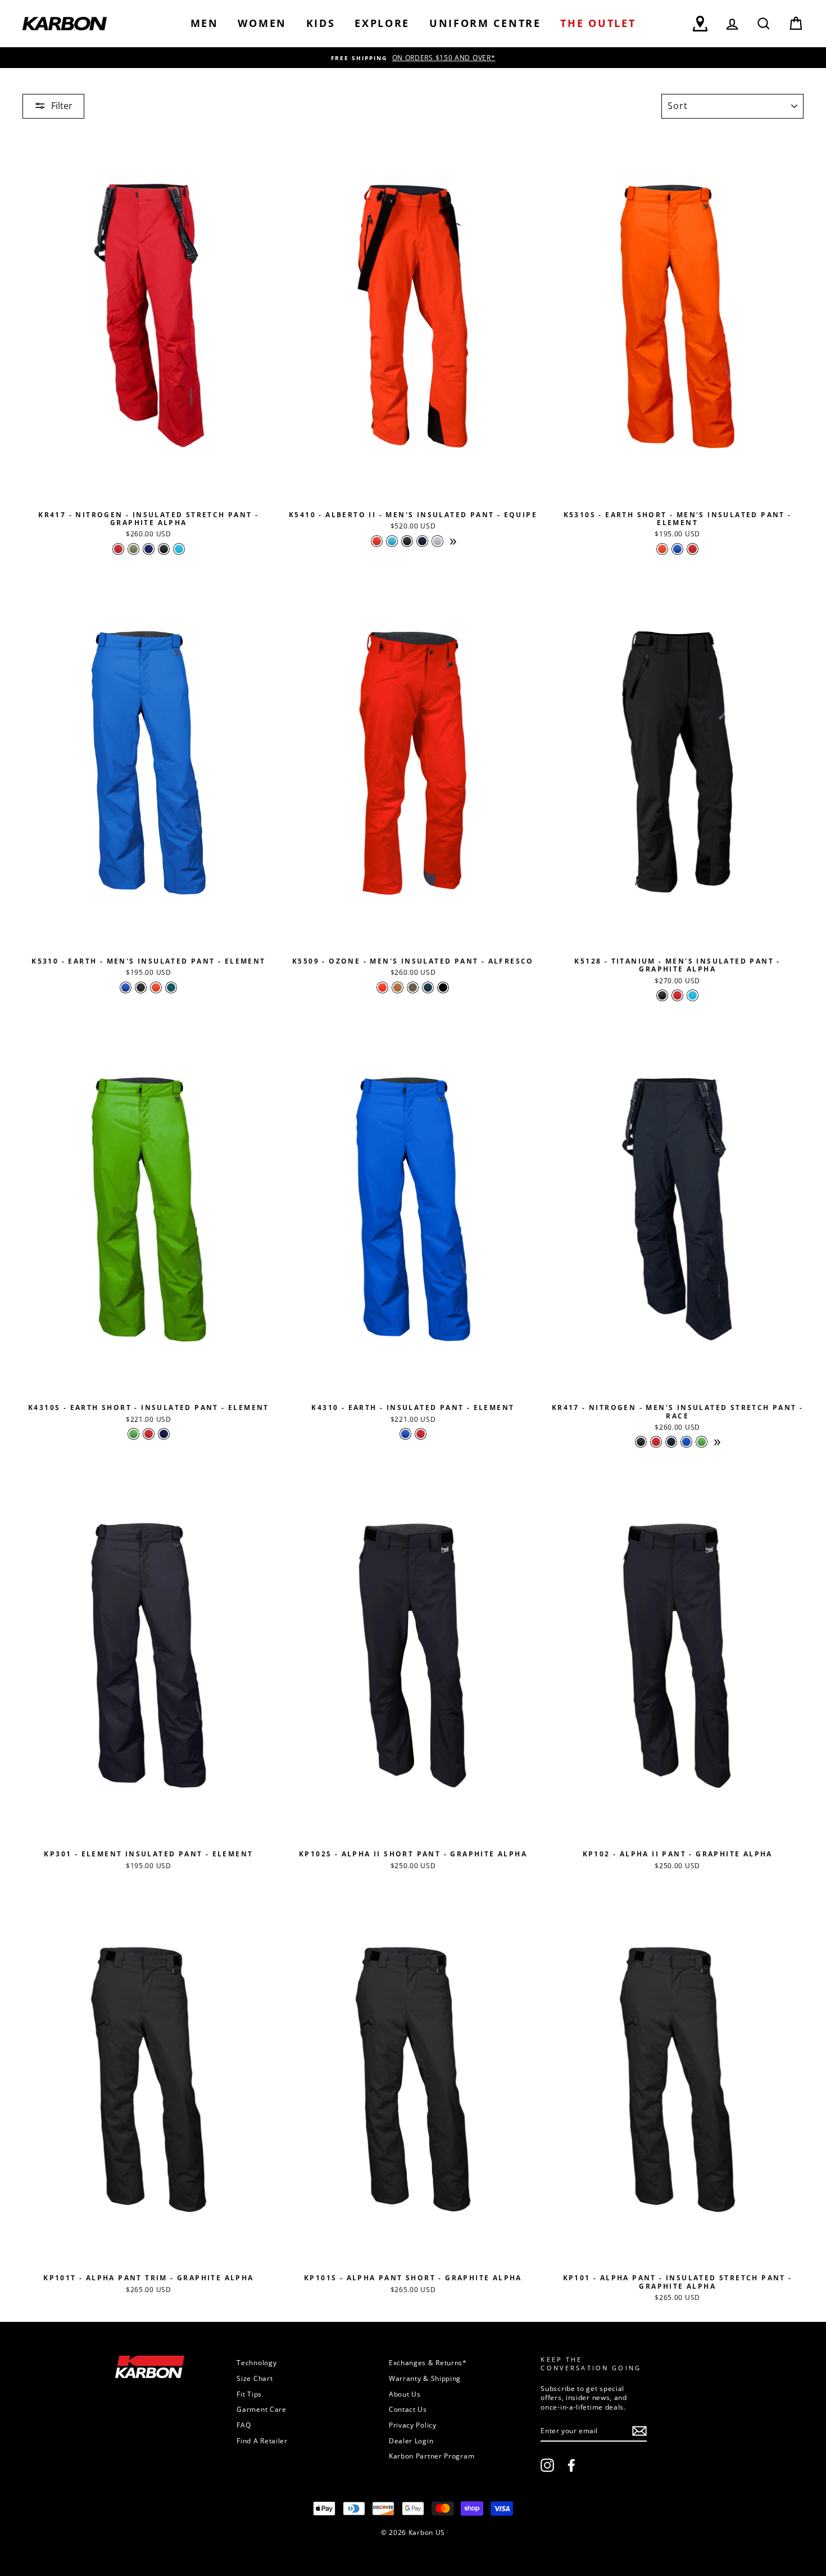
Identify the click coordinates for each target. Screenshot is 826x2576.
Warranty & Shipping (425, 2378)
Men (205, 23)
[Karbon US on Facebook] (571, 2465)
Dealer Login (411, 2441)
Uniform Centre (485, 23)
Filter (62, 106)
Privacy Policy (413, 2425)
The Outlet (598, 23)
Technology (257, 2362)
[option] (413, 58)
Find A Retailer (262, 2441)
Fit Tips (249, 2394)
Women (262, 23)
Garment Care (261, 2409)
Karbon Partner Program (432, 2456)
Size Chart (255, 2378)
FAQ (244, 2425)
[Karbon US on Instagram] (547, 2465)
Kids (321, 23)
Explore (382, 23)
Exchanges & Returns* (428, 2362)
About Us (405, 2394)
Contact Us (408, 2409)
